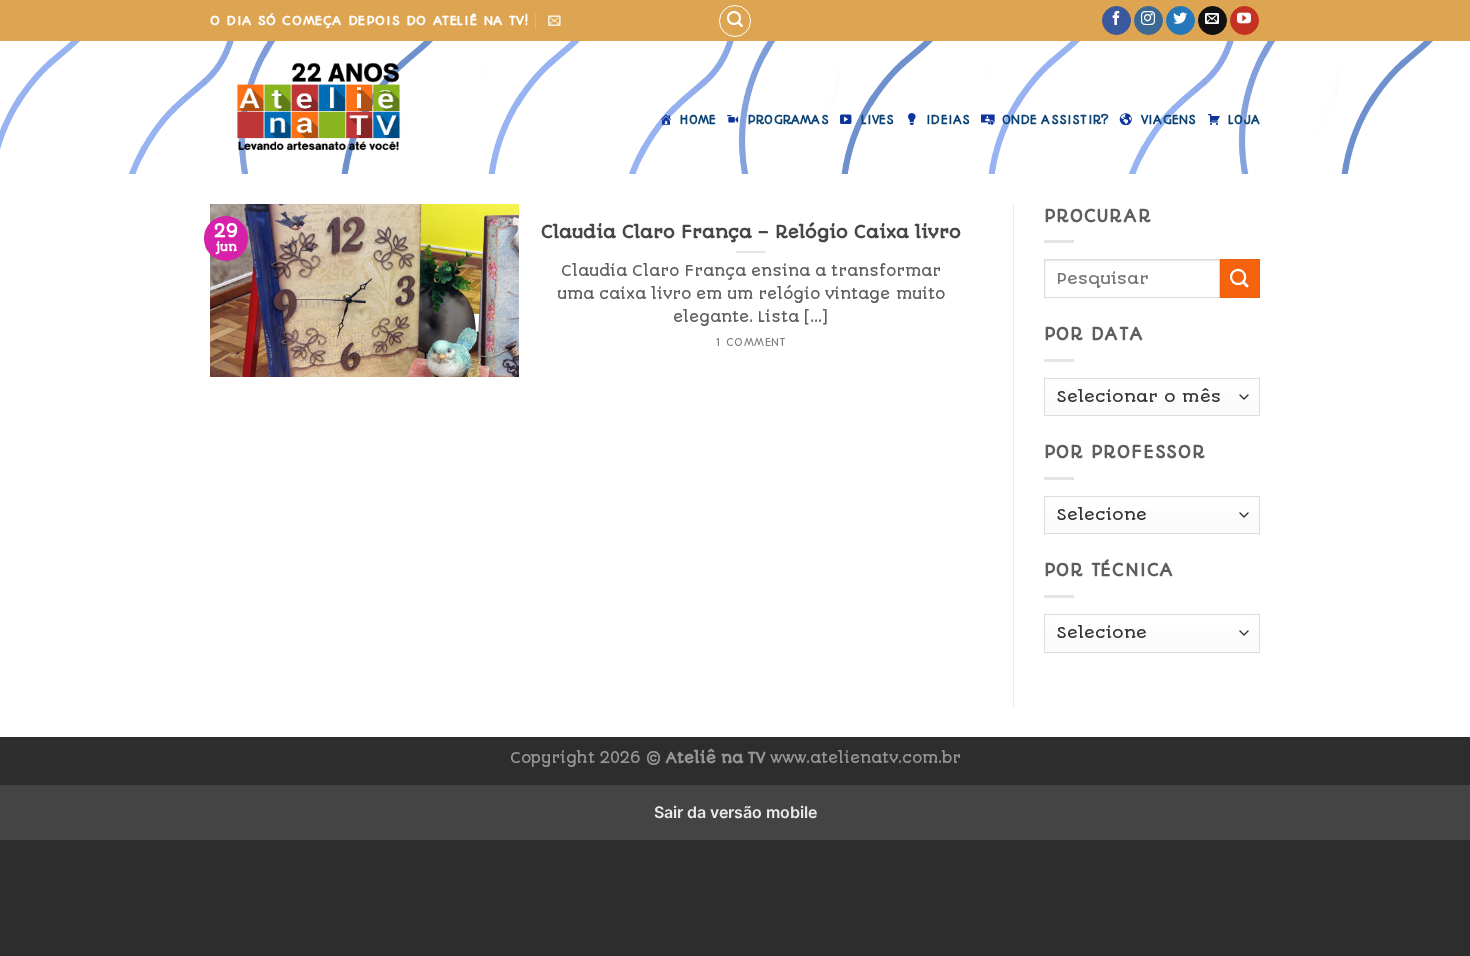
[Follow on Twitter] (1180, 21)
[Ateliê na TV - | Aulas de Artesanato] (318, 107)
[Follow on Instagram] (1148, 21)
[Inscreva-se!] (554, 20)
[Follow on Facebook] (1116, 21)
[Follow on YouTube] (1244, 21)
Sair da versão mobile (735, 812)
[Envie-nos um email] (1212, 21)
